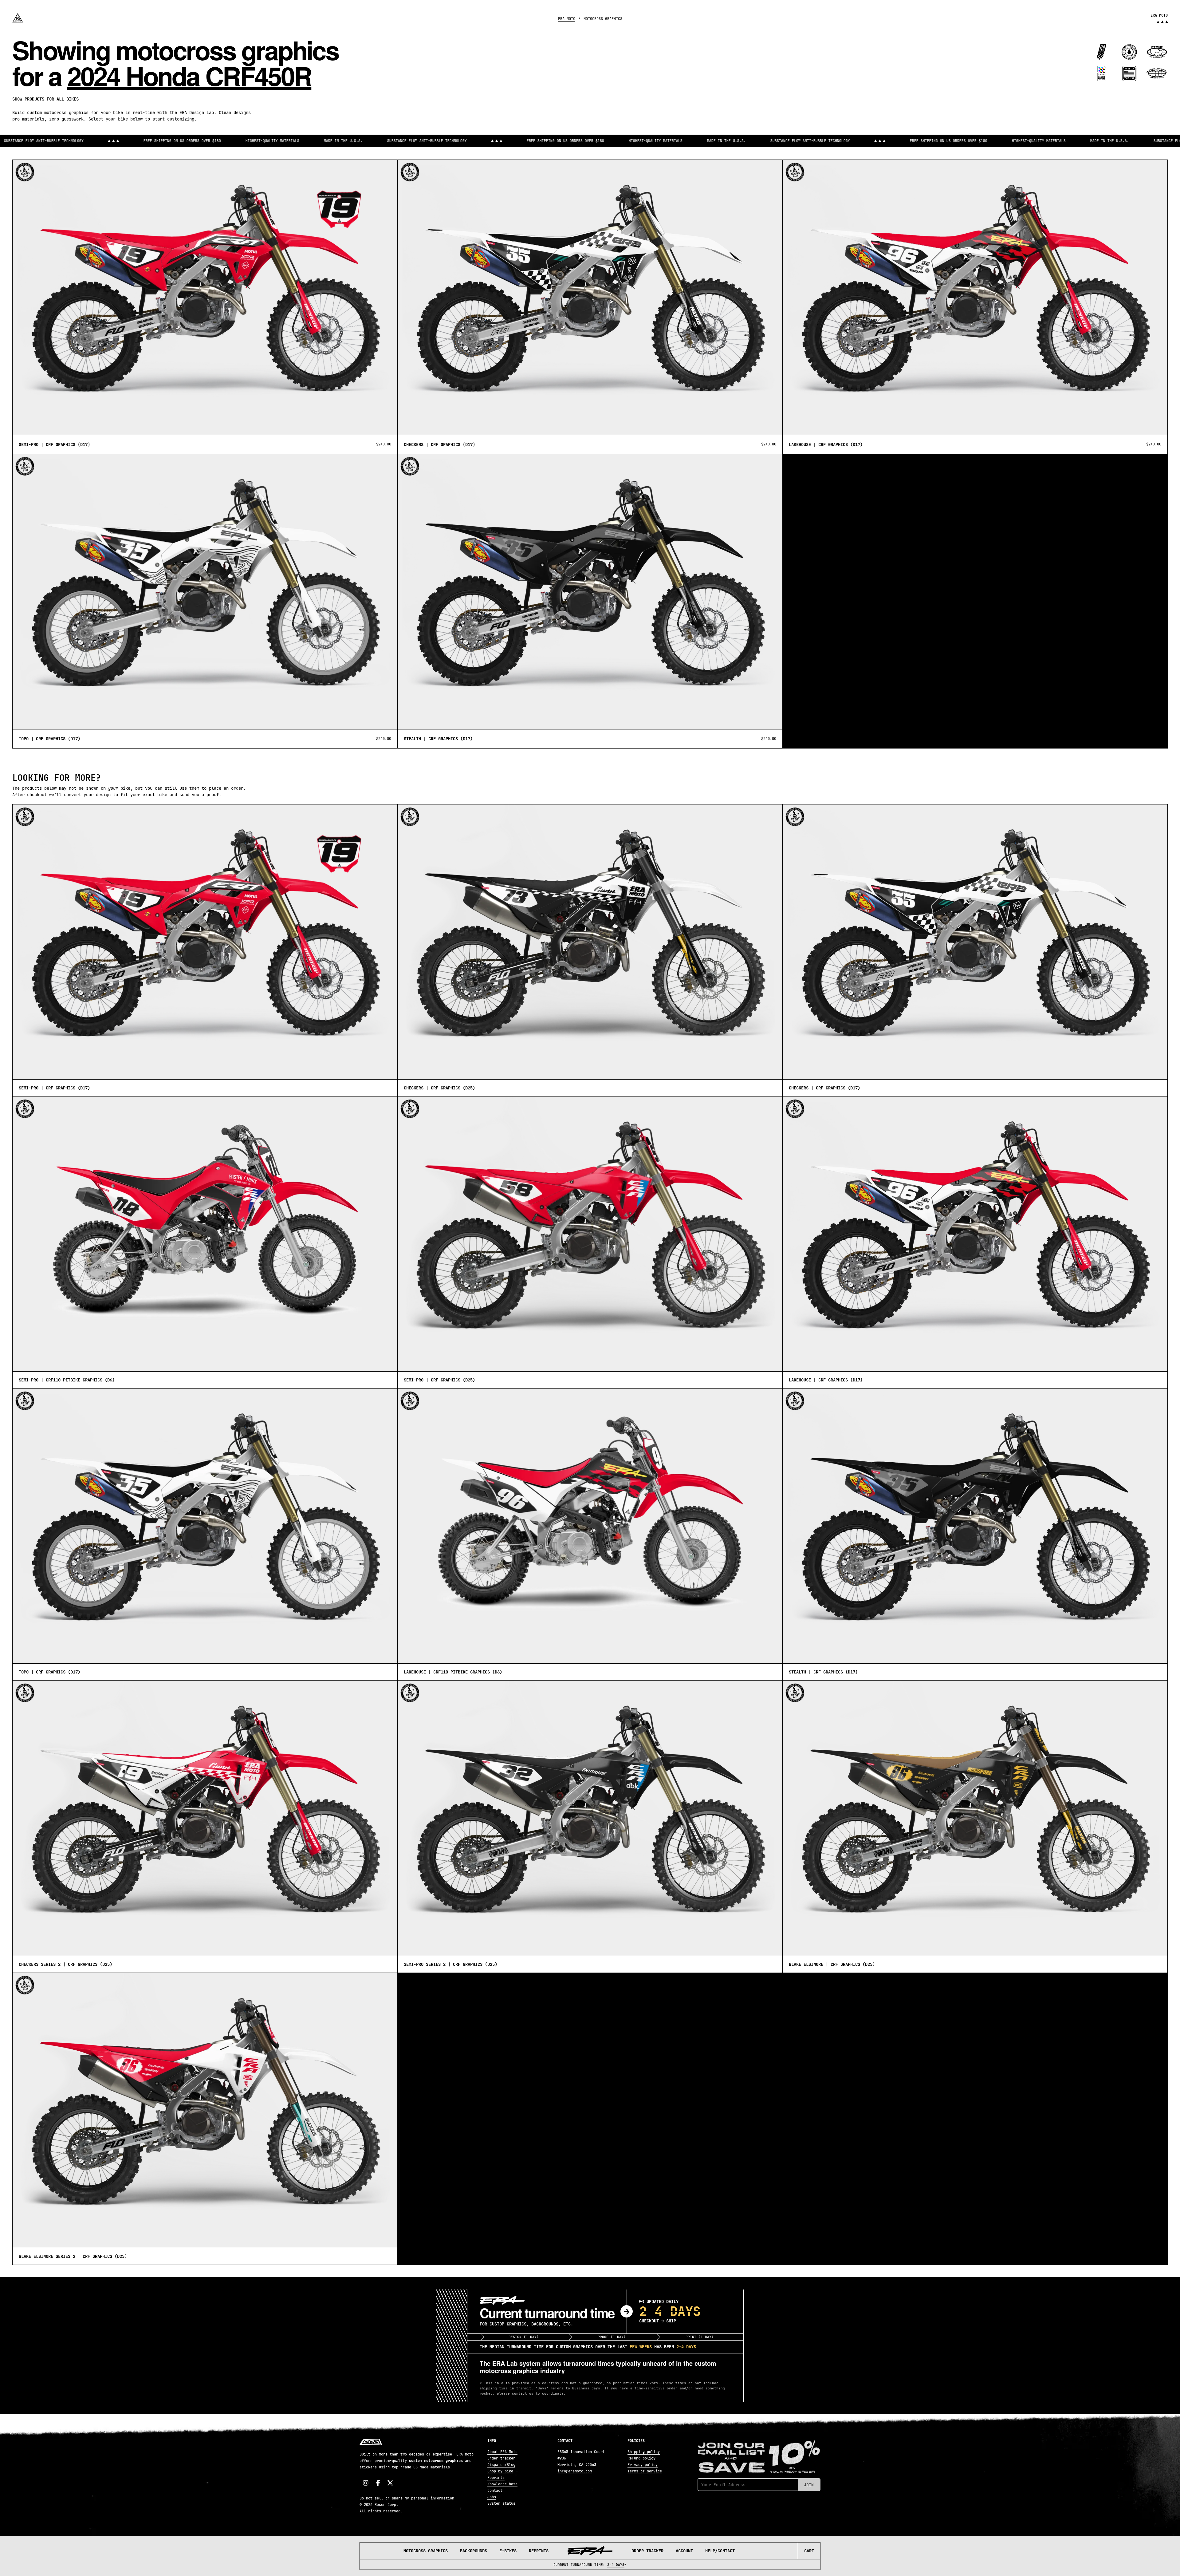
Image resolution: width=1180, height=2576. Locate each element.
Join (809, 2485)
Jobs (492, 2497)
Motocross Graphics (426, 2551)
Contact (495, 2491)
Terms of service (645, 2471)
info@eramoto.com (575, 2471)
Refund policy (641, 2458)
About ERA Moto (502, 2452)
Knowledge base (502, 2484)
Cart (809, 2551)
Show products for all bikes (45, 99)
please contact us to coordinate (530, 2393)
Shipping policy (644, 2452)
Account (684, 2551)
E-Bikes (508, 2551)
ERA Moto (567, 19)
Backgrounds (474, 2551)
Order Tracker (647, 2551)
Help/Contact (720, 2551)
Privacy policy (643, 2465)
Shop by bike (500, 2471)
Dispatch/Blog (501, 2465)
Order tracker (501, 2458)
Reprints (539, 2551)
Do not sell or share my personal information (407, 2498)
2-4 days (616, 2565)
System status (501, 2503)
